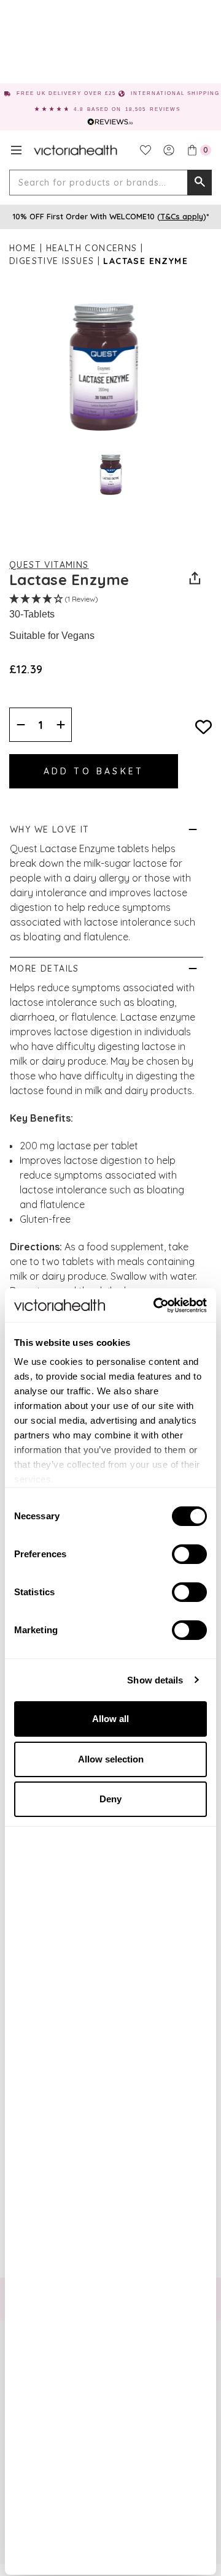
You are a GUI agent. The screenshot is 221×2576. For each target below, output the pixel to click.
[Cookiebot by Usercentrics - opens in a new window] (156, 1305)
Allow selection (111, 1759)
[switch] (189, 1554)
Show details (155, 1680)
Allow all (110, 1719)
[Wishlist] (145, 150)
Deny (110, 1799)
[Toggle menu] (16, 150)
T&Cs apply (182, 216)
